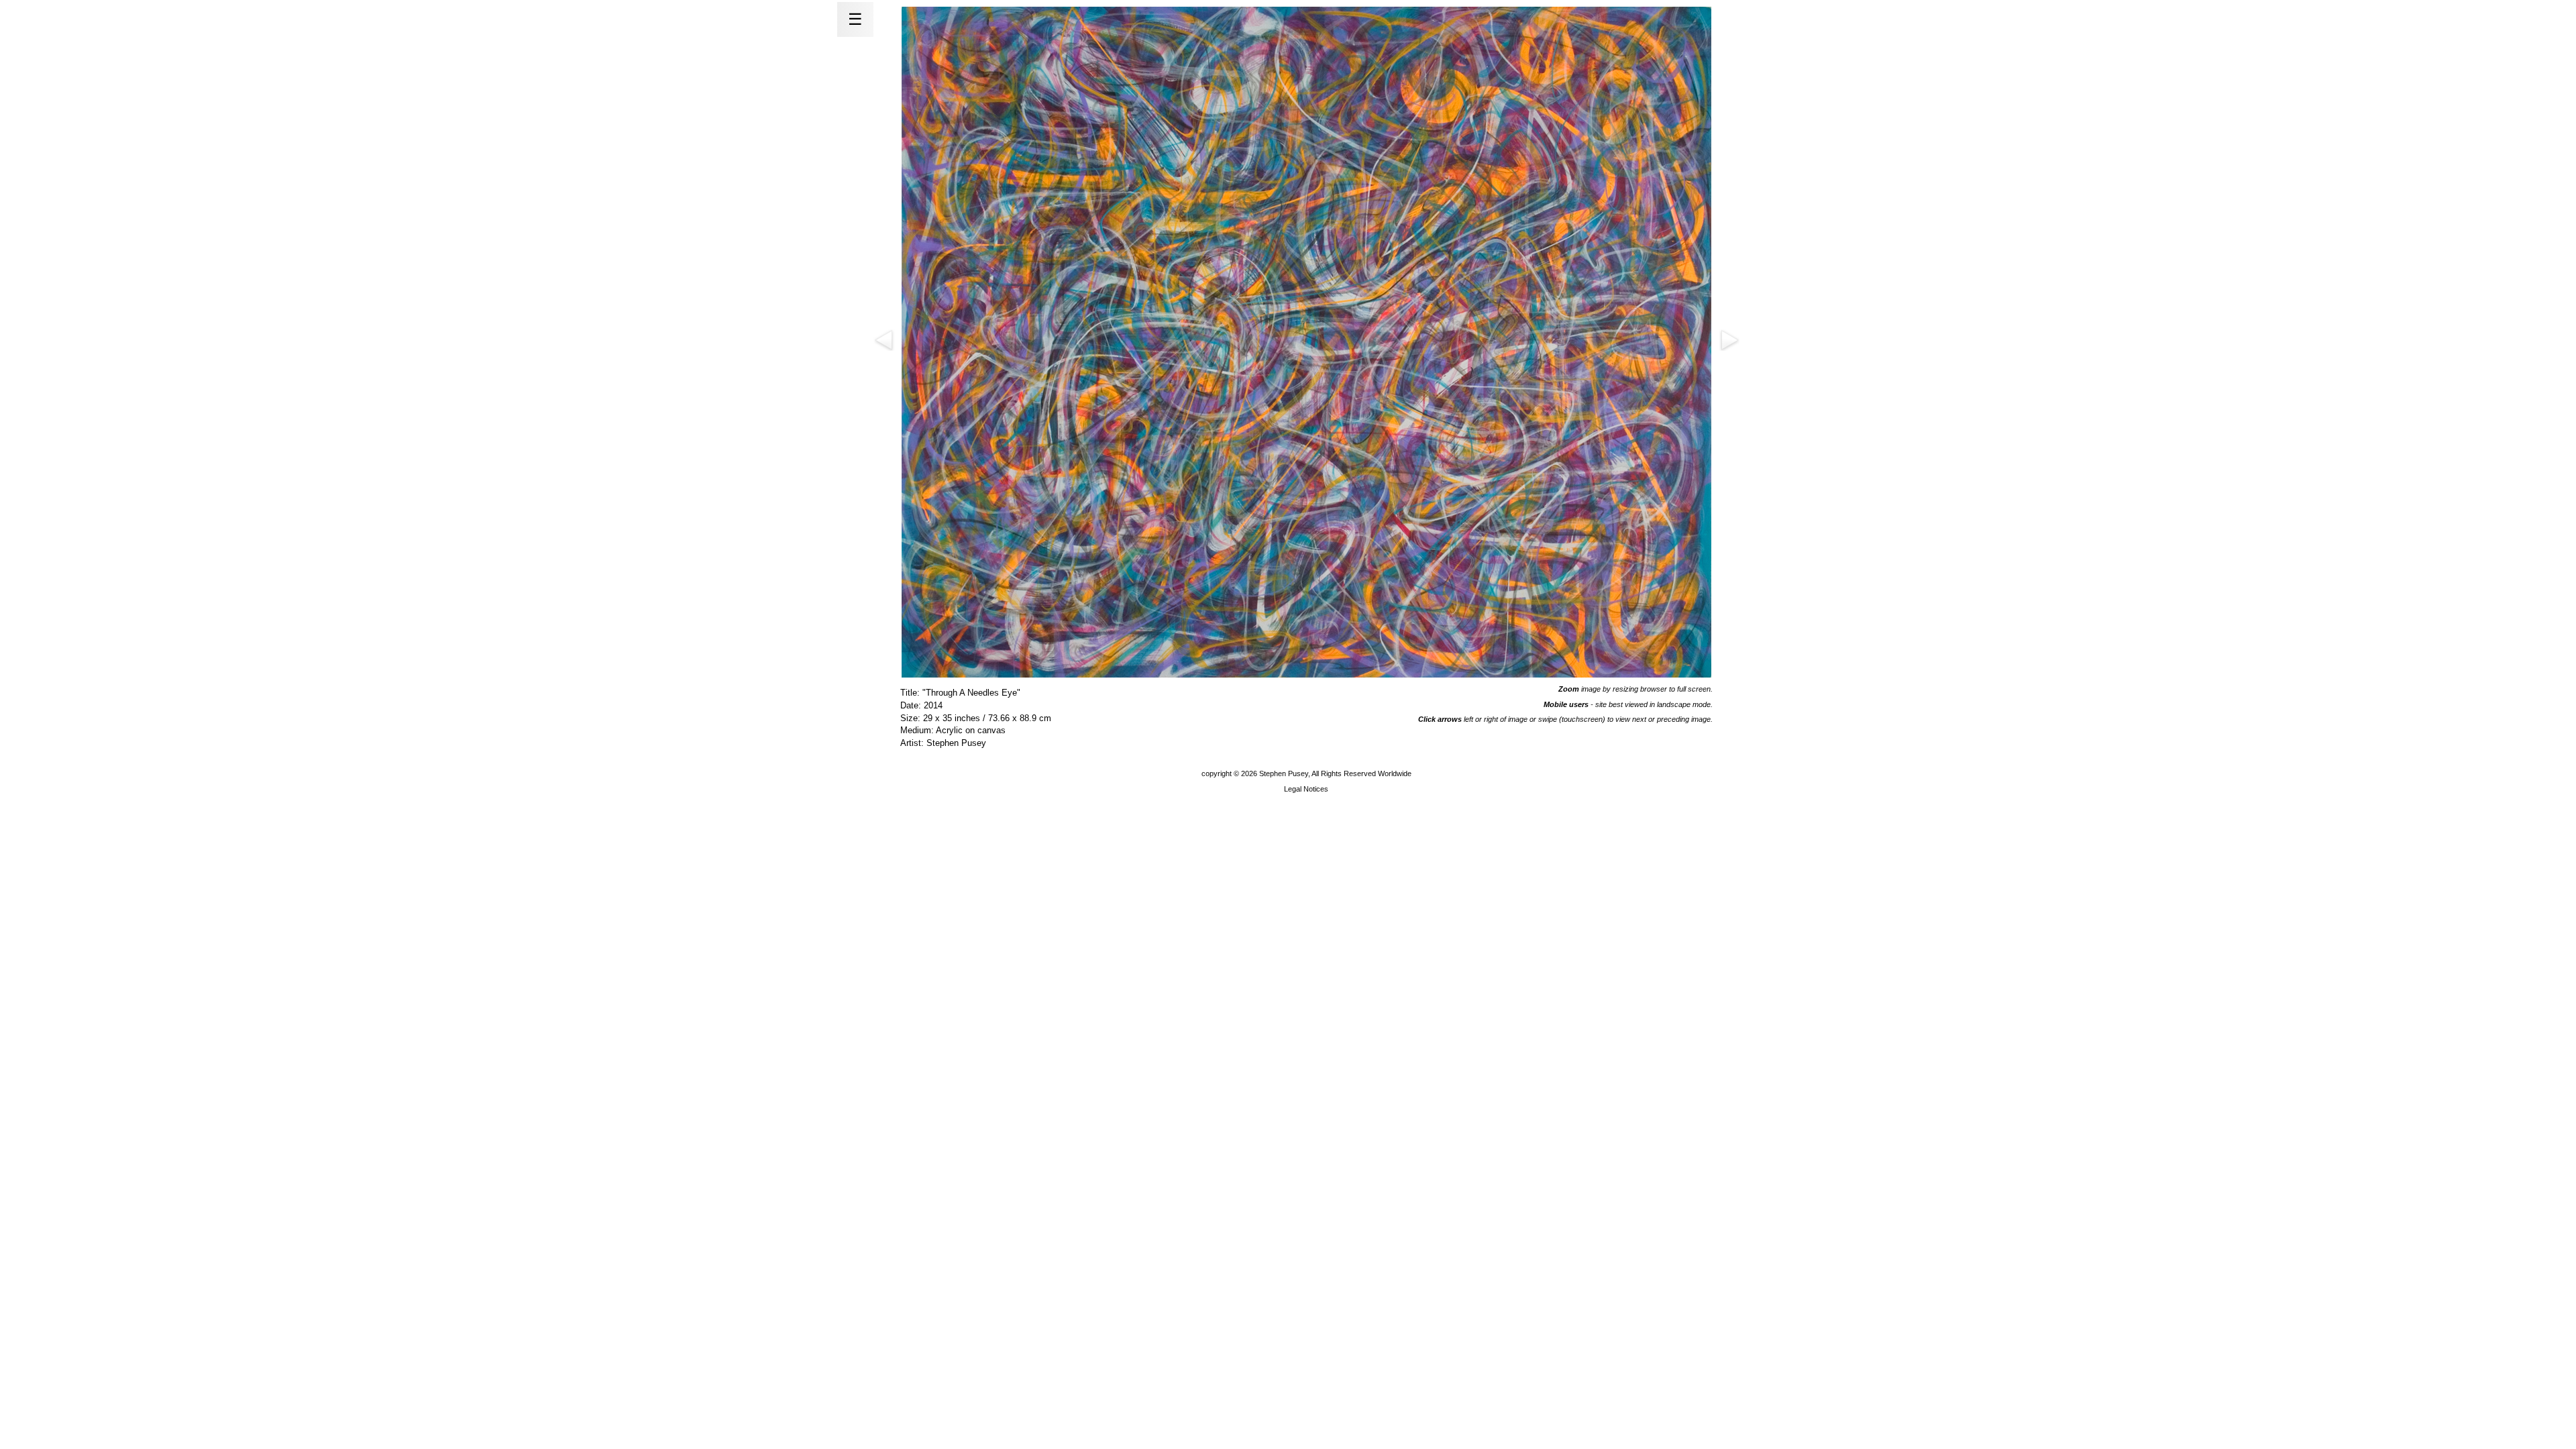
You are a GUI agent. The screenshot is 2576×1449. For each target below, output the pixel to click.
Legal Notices (1306, 789)
